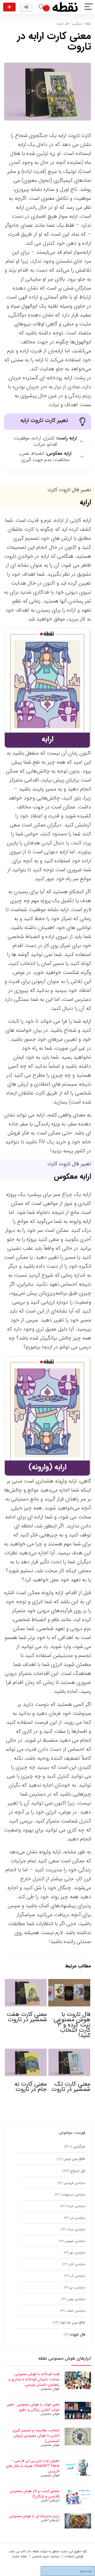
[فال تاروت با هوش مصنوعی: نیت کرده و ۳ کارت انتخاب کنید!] (69, 1983)
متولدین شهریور (75, 2241)
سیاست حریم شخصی (46, 2556)
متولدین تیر (78, 2218)
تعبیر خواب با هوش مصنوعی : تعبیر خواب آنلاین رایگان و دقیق (33, 2407)
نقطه (88, 24)
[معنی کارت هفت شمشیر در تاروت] (26, 1983)
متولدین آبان (77, 2264)
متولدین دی (77, 2287)
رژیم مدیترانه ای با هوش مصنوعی (34, 2516)
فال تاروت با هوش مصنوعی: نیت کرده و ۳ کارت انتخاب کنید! (71, 2025)
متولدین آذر (78, 2276)
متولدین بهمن (76, 2299)
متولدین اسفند (76, 2311)
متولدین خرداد (76, 2206)
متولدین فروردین (74, 2183)
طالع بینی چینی (74, 2159)
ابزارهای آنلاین (50, 2500)
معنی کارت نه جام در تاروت (31, 2087)
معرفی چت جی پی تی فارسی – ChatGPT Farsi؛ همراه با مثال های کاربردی (33, 2466)
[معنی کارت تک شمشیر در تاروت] (69, 2052)
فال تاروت (63, 24)
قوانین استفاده (74, 2556)
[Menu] (89, 7)
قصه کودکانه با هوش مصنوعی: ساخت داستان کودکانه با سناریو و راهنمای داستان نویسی (34, 2379)
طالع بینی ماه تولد (73, 2322)
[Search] (41, 7)
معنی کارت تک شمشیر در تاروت (71, 2087)
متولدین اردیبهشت (73, 2194)
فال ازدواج (78, 2171)
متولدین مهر (77, 2253)
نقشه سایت (19, 2556)
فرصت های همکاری (9, 7)
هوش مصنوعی (50, 2389)
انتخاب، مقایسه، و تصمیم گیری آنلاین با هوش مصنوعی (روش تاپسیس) (36, 2436)
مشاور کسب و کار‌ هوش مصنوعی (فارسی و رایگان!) (35, 2494)
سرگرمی (77, 24)
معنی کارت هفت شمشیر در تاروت (27, 2017)
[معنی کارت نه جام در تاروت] (26, 2052)
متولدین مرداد (76, 2229)
